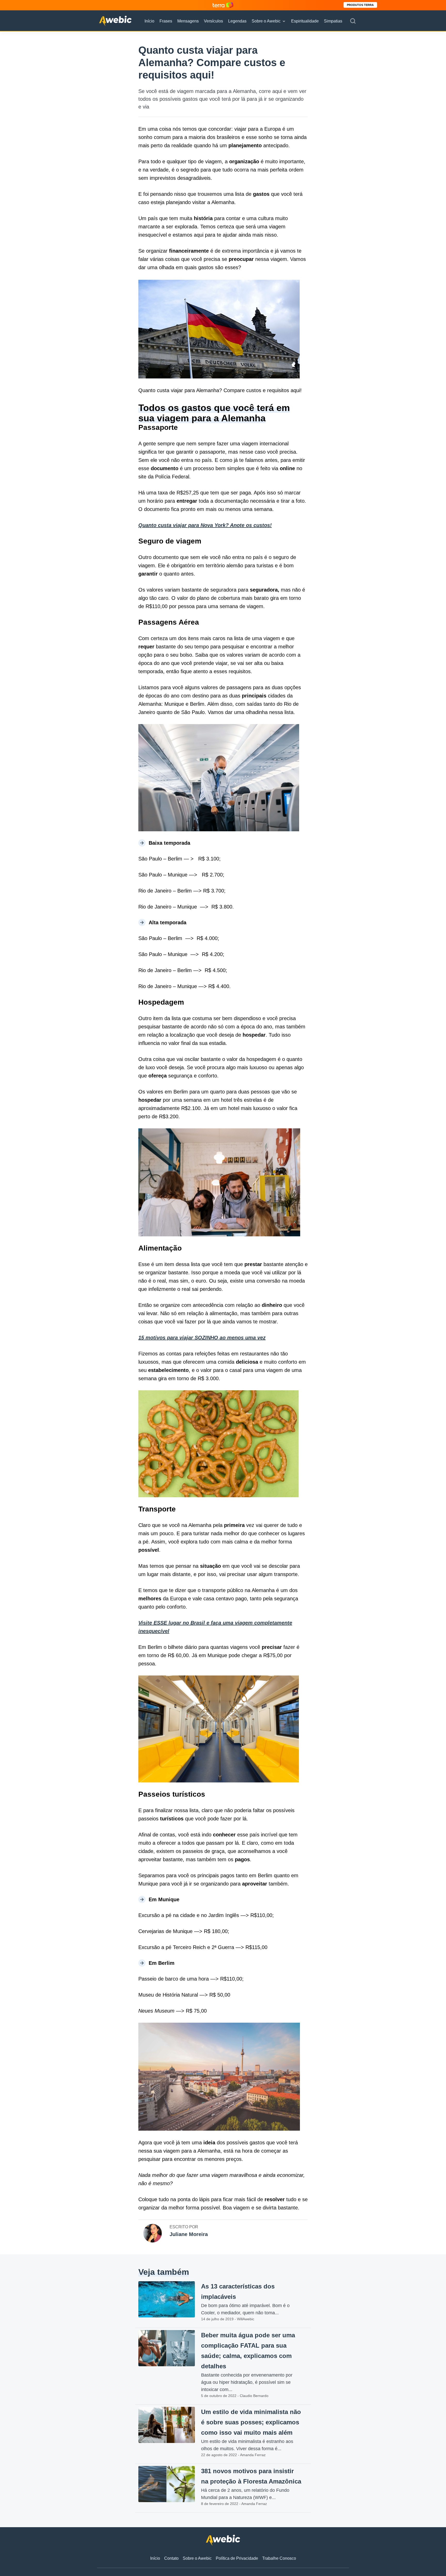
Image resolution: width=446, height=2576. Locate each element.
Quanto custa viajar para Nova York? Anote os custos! (205, 525)
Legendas (237, 21)
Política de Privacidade (237, 2558)
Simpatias (333, 21)
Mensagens (188, 21)
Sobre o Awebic (266, 21)
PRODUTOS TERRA (360, 5)
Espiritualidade (305, 21)
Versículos (213, 21)
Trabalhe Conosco (279, 2558)
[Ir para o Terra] (223, 5)
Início (149, 21)
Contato (171, 2558)
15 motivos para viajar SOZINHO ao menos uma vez (202, 1338)
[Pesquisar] (353, 21)
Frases (166, 21)
